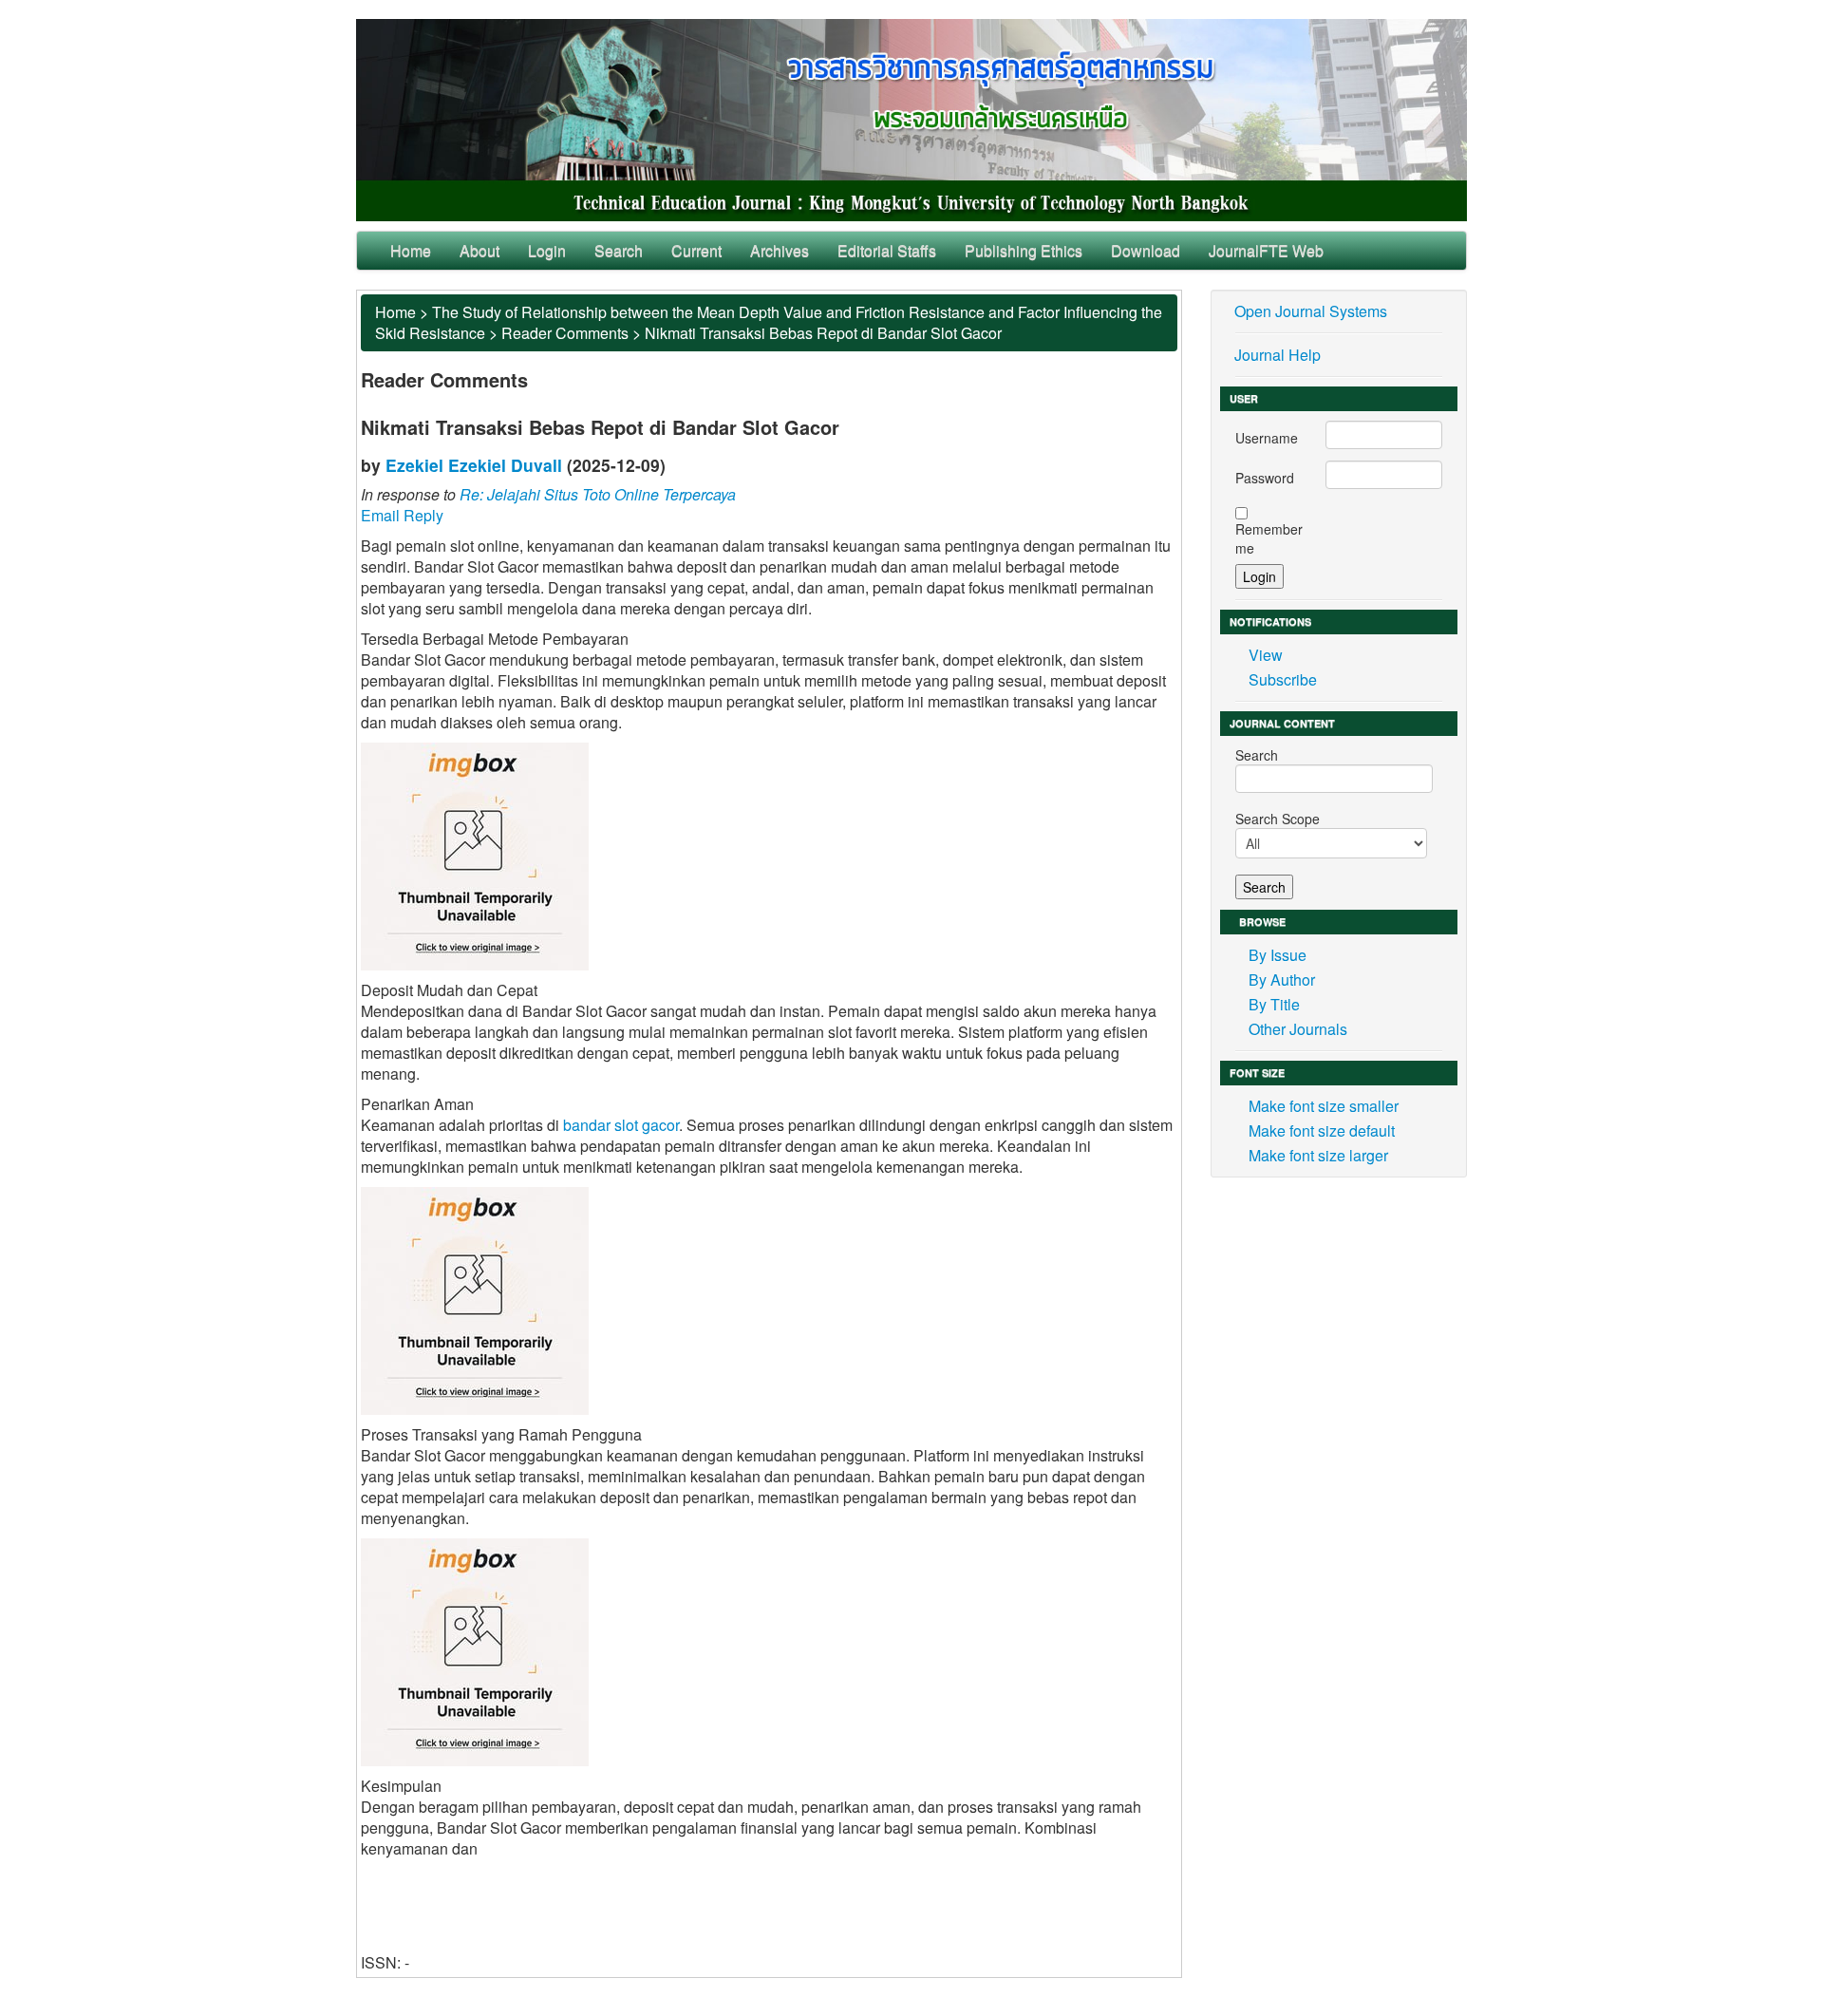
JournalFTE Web (1266, 250)
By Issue (1278, 955)
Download (1146, 250)
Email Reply (402, 515)
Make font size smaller (1324, 1106)
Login (547, 250)
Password (1265, 478)
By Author (1282, 980)
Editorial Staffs (887, 250)
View (1266, 655)
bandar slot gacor (621, 1125)
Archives (780, 250)
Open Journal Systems (1311, 311)
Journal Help (1278, 355)
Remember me (1269, 538)
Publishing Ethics (1024, 250)
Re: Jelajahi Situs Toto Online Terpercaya (598, 494)
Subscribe (1283, 679)
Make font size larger (1318, 1155)
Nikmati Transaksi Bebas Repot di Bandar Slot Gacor (823, 333)
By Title (1274, 1004)
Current (696, 250)
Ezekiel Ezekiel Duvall (474, 465)
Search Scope (1278, 819)
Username (1267, 438)
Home (411, 250)
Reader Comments (565, 333)
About (479, 250)
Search (619, 250)
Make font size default (1322, 1130)
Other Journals (1298, 1029)
